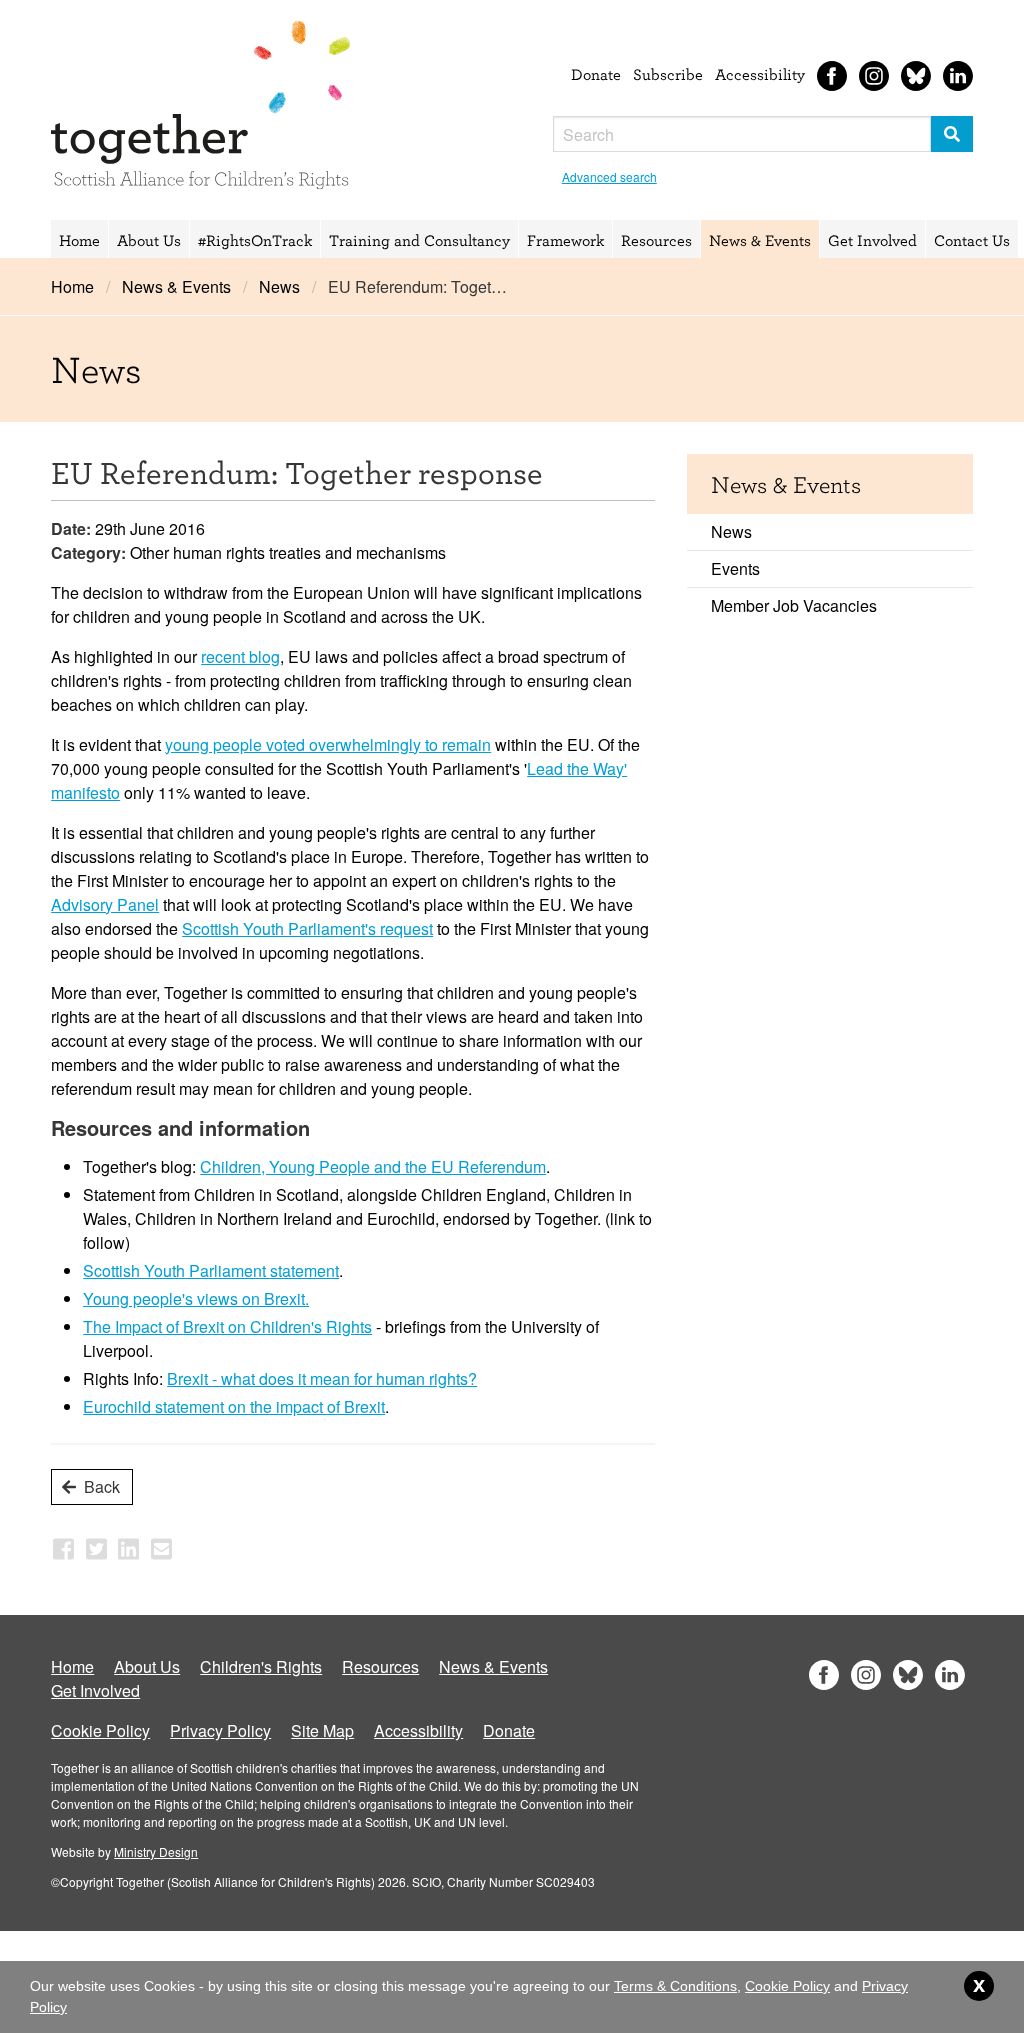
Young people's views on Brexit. (196, 1298)
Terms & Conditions (675, 1986)
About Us (149, 240)
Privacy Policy (220, 1730)
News (279, 286)
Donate (596, 74)
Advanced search (609, 176)
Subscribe (668, 74)
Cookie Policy (100, 1730)
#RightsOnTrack (255, 240)
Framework (565, 240)
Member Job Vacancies (794, 605)
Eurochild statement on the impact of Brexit (234, 1406)
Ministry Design (156, 1851)
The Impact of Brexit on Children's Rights (227, 1326)
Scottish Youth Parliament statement (211, 1270)
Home (79, 240)
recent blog (240, 656)
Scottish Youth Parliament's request (307, 928)
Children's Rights (261, 1666)
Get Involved (872, 240)
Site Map (322, 1730)
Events (735, 568)
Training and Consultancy (419, 240)
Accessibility (760, 74)
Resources (656, 240)
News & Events (760, 240)
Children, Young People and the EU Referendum (373, 1166)
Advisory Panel (105, 904)
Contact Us (972, 240)
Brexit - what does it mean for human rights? (322, 1378)
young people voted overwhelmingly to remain (328, 744)
